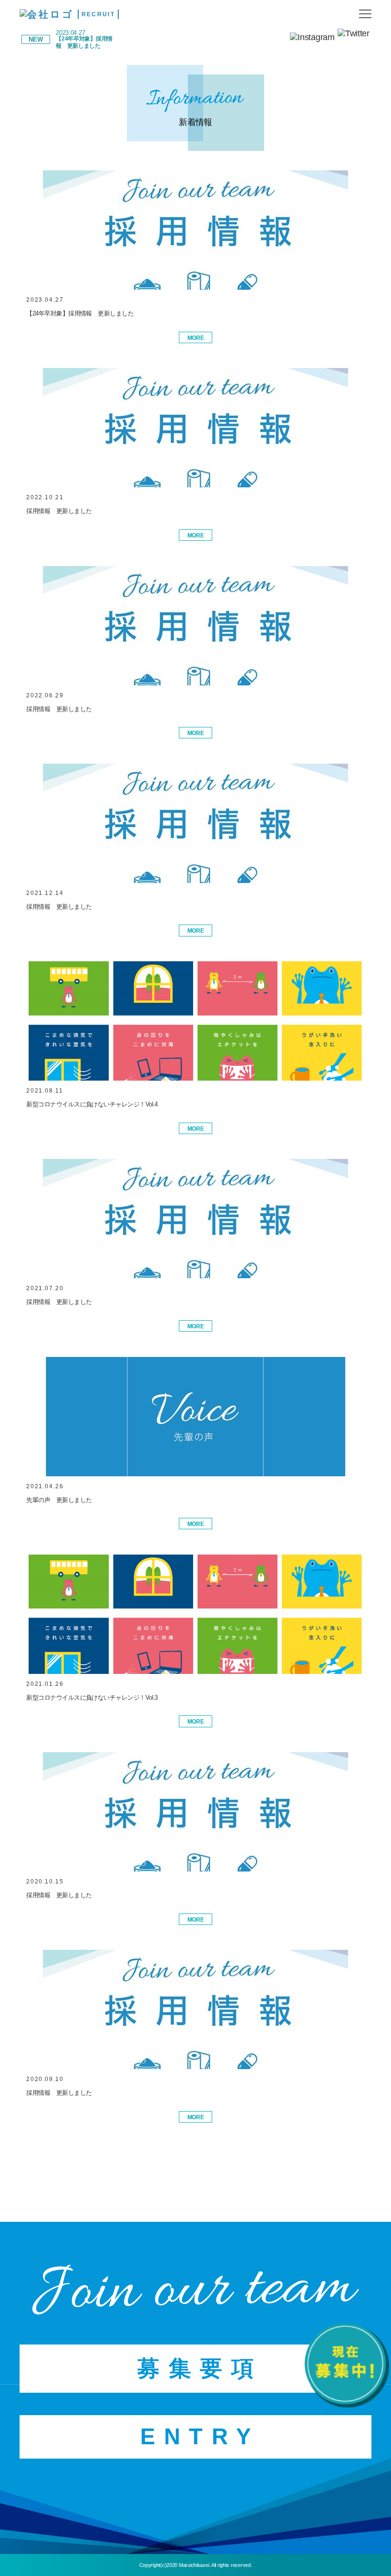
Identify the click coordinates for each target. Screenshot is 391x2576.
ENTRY (200, 2437)
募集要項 (200, 2368)
